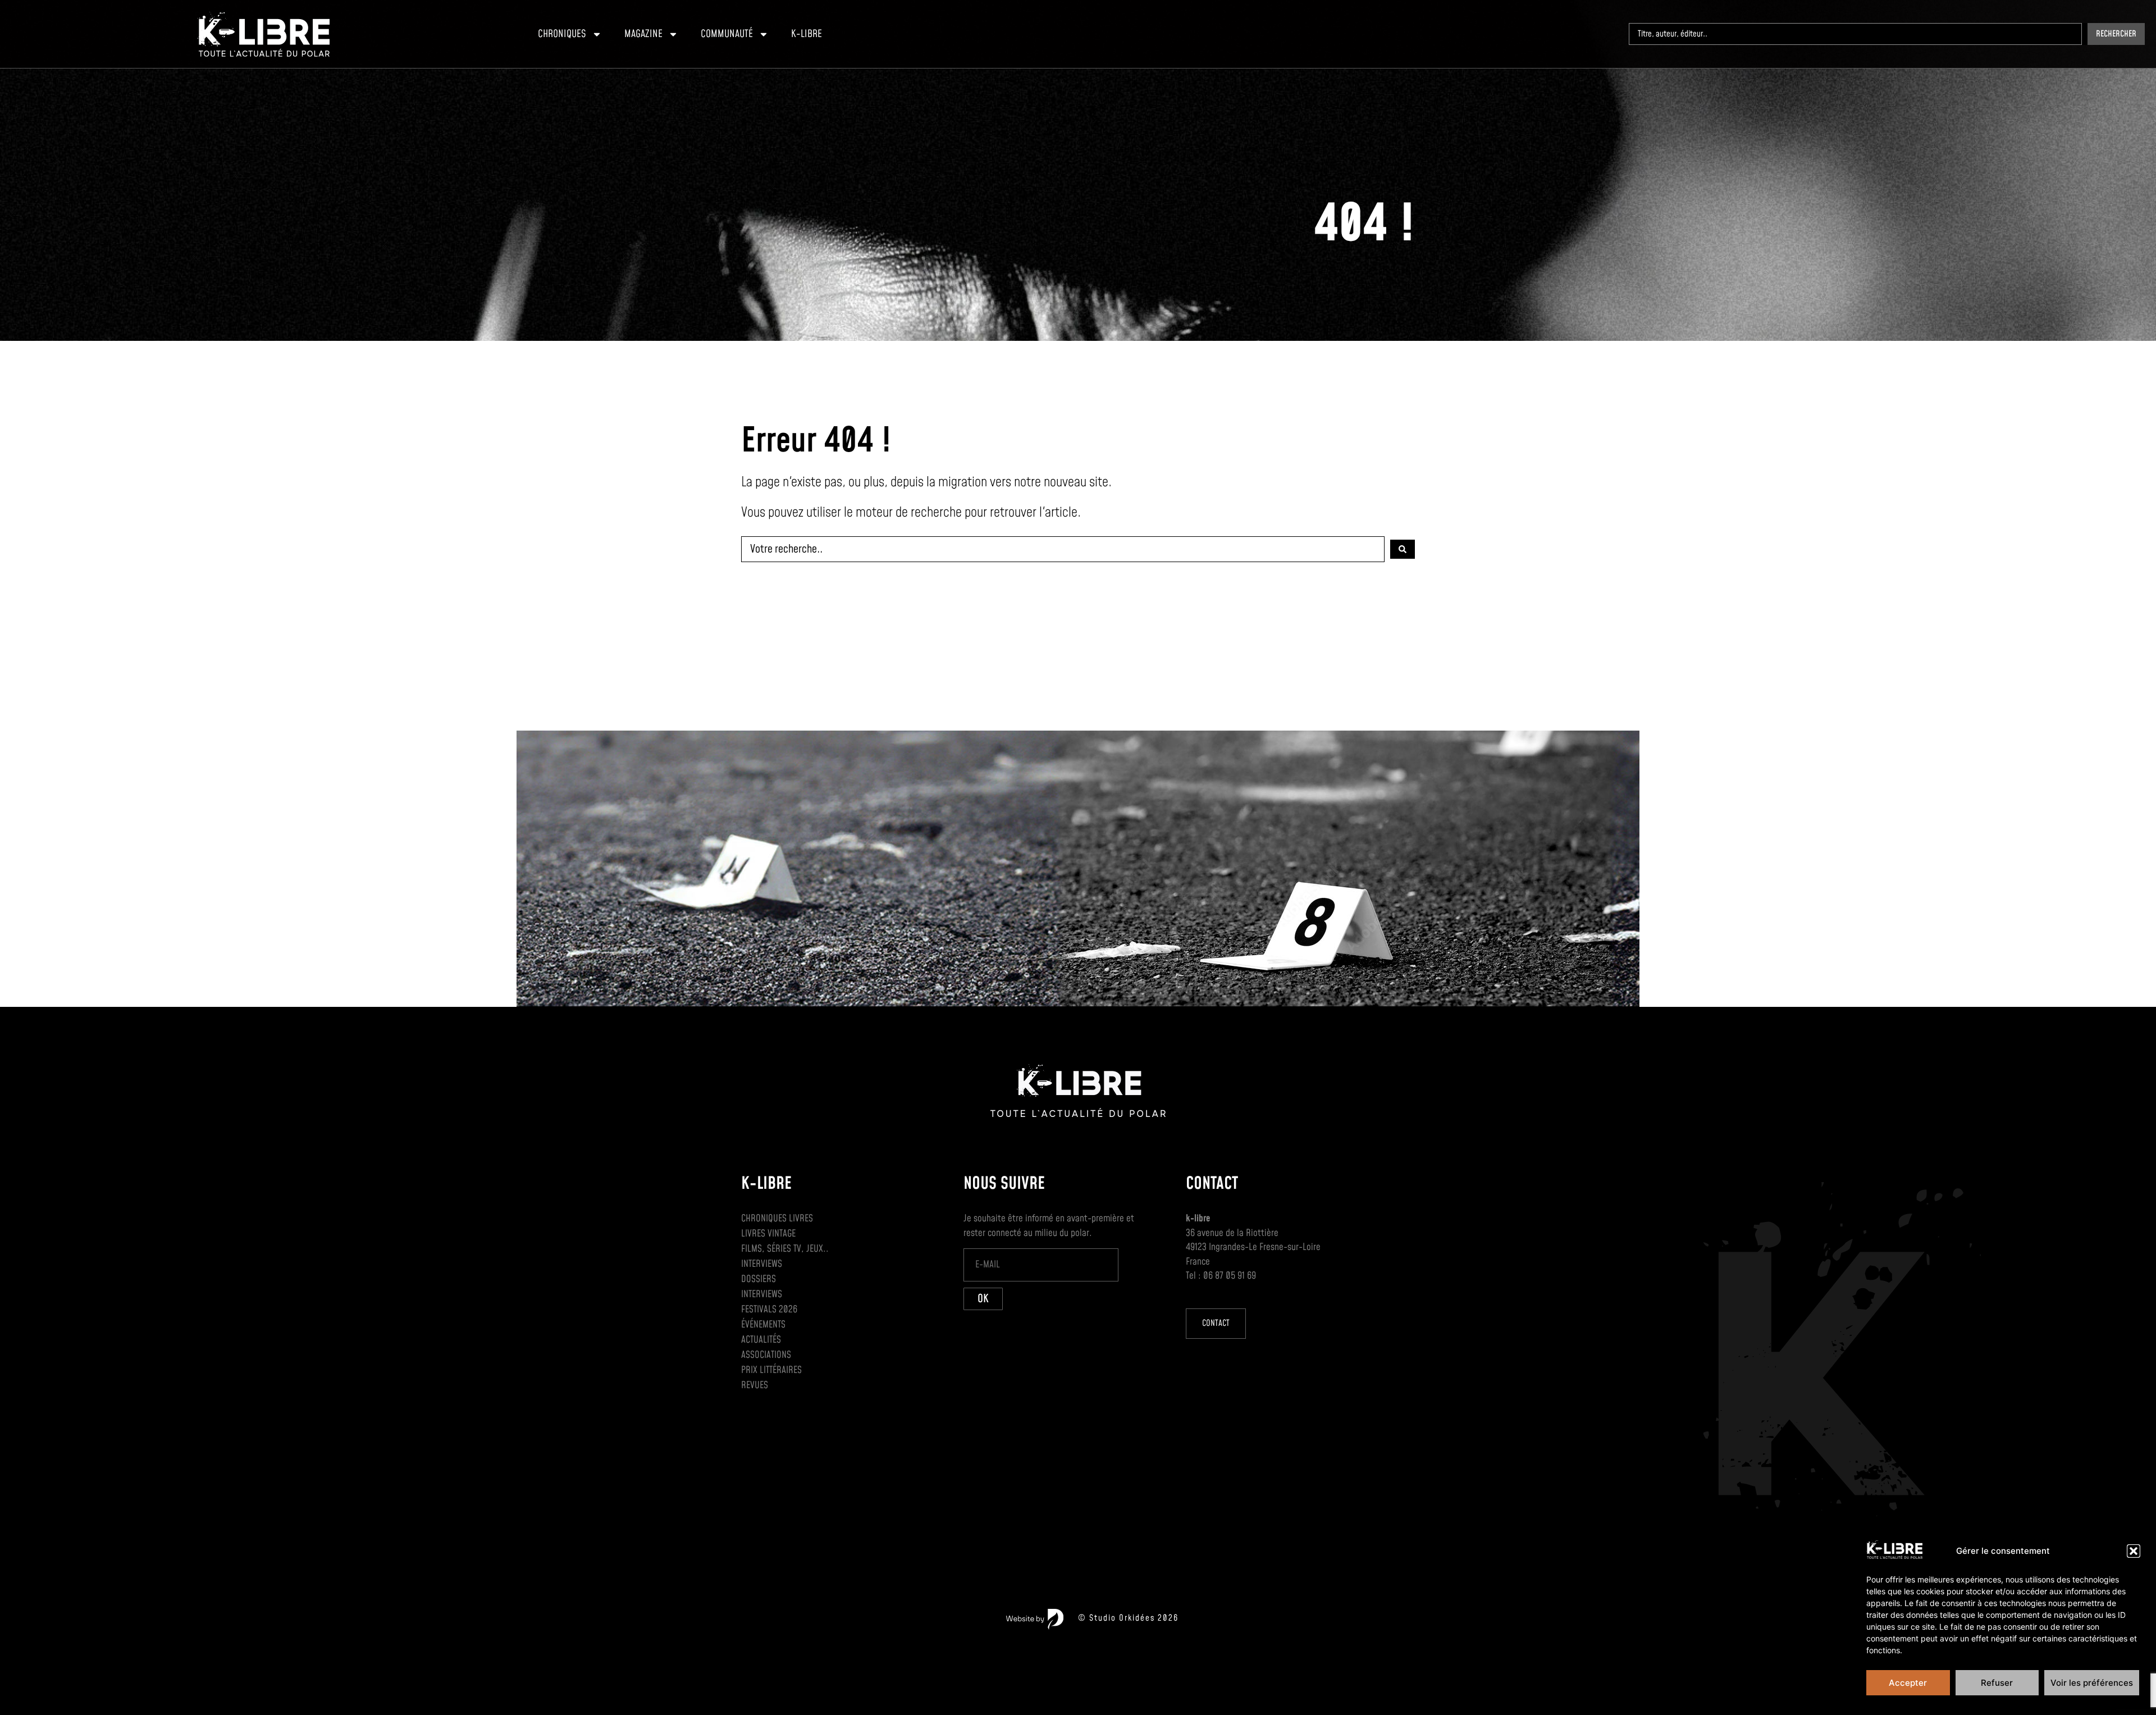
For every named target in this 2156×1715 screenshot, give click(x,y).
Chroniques (562, 34)
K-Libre (807, 34)
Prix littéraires (771, 1370)
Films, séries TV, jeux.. (785, 1249)
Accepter (1908, 1683)
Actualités (761, 1340)
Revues (755, 1385)
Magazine (643, 34)
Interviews (762, 1264)
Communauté (727, 34)
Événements (763, 1325)
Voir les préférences (2092, 1683)
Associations (766, 1355)
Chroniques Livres (777, 1219)
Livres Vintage (768, 1234)
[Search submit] (1403, 549)
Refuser (1997, 1683)
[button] (2134, 1551)
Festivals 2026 (769, 1310)
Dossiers (759, 1279)
